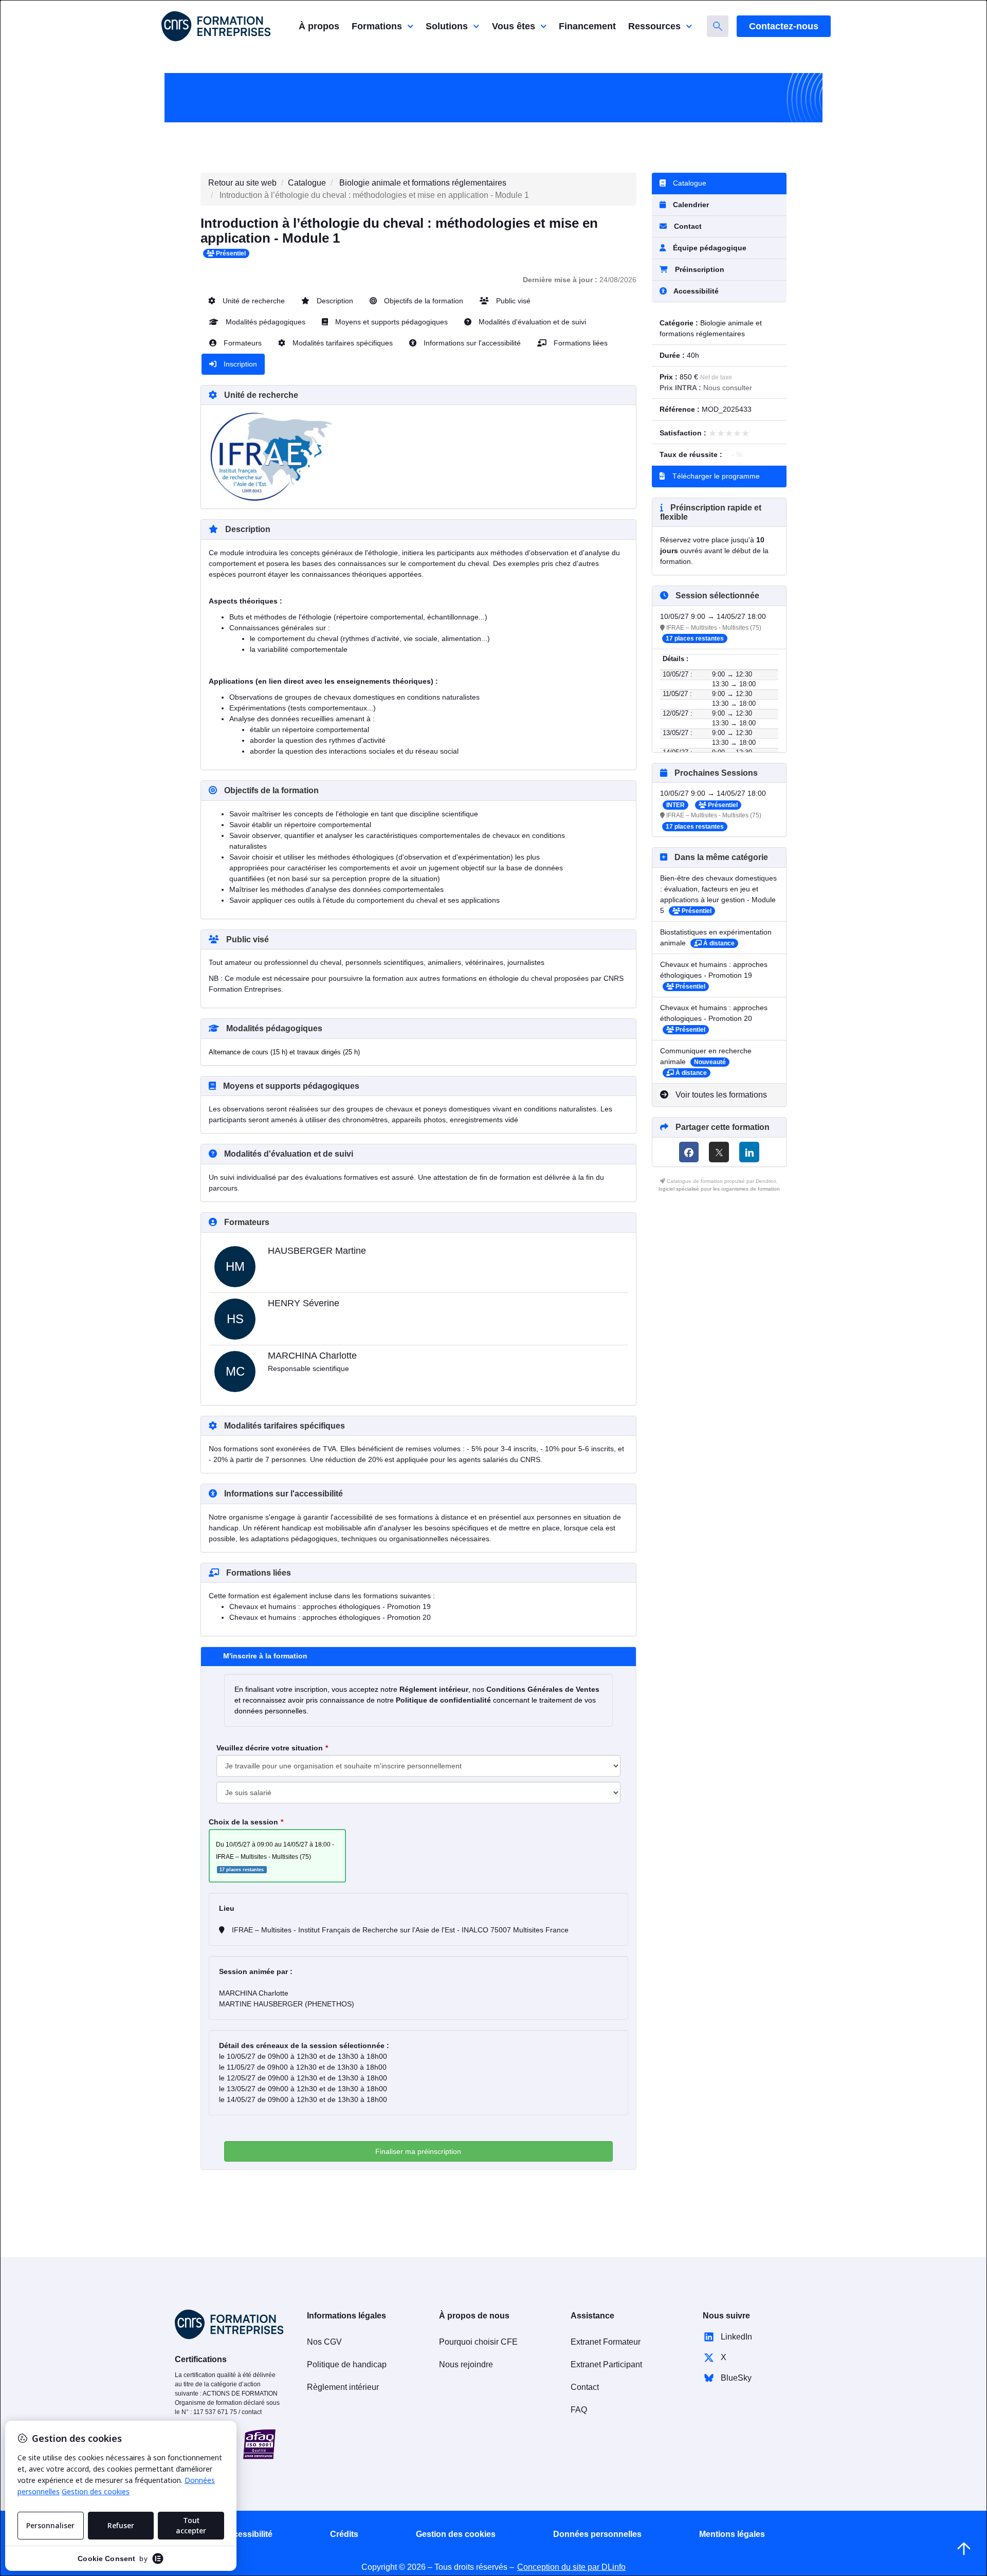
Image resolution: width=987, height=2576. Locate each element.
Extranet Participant (606, 2364)
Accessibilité (248, 2534)
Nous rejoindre (466, 2364)
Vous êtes (514, 26)
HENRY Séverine (304, 1303)
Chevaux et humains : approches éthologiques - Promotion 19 (330, 1606)
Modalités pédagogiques (264, 322)
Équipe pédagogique (709, 248)
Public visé (512, 301)
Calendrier (690, 205)
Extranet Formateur (606, 2342)
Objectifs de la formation (423, 301)
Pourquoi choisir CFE (478, 2342)
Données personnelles (597, 2534)
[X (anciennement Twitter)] (719, 1152)
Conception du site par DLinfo (571, 2567)
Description (334, 301)
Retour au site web (242, 183)
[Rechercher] (718, 26)
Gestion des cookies (456, 2534)
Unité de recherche (253, 301)
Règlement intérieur (343, 2387)
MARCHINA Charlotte (312, 1356)
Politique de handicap (347, 2364)
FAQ (579, 2410)
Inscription (239, 364)
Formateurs (242, 343)
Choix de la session (243, 1822)
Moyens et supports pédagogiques (390, 322)
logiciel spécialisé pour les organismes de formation (719, 1189)
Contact (687, 226)
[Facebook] (689, 1152)
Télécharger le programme (715, 476)
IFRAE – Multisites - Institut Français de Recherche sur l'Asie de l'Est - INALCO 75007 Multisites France (399, 1930)
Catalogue (307, 183)
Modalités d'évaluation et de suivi (531, 322)
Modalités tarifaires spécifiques (342, 343)
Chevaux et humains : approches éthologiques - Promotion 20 (330, 1617)
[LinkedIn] (749, 1152)
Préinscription (700, 269)
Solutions (447, 26)
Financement (587, 26)
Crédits (344, 2534)
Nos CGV (324, 2342)
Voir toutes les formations (720, 1095)
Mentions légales (732, 2534)
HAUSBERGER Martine (317, 1251)
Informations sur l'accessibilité (471, 343)
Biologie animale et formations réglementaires (423, 183)
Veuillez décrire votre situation (270, 1748)
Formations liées (580, 343)
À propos (319, 26)
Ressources (654, 26)
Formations (377, 26)
